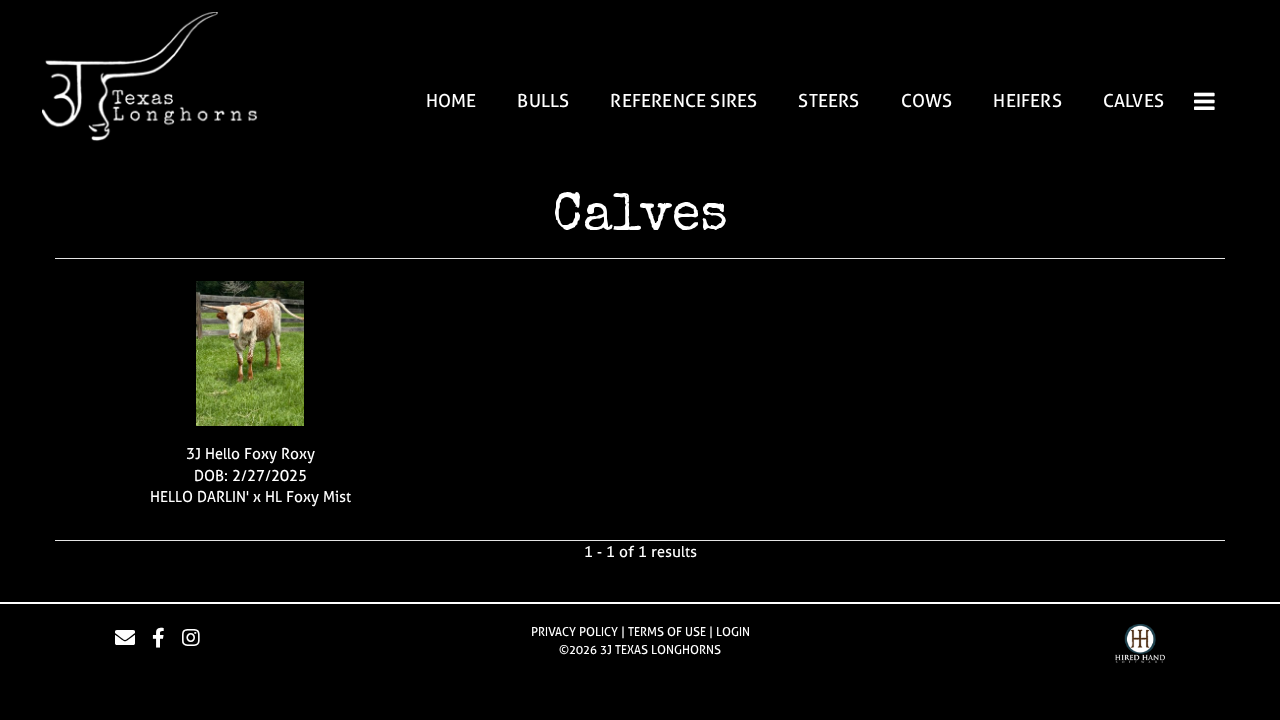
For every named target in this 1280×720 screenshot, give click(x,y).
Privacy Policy (574, 632)
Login (733, 632)
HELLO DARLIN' (199, 496)
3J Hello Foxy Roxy (250, 453)
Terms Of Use (667, 632)
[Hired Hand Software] (1140, 646)
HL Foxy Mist (308, 496)
